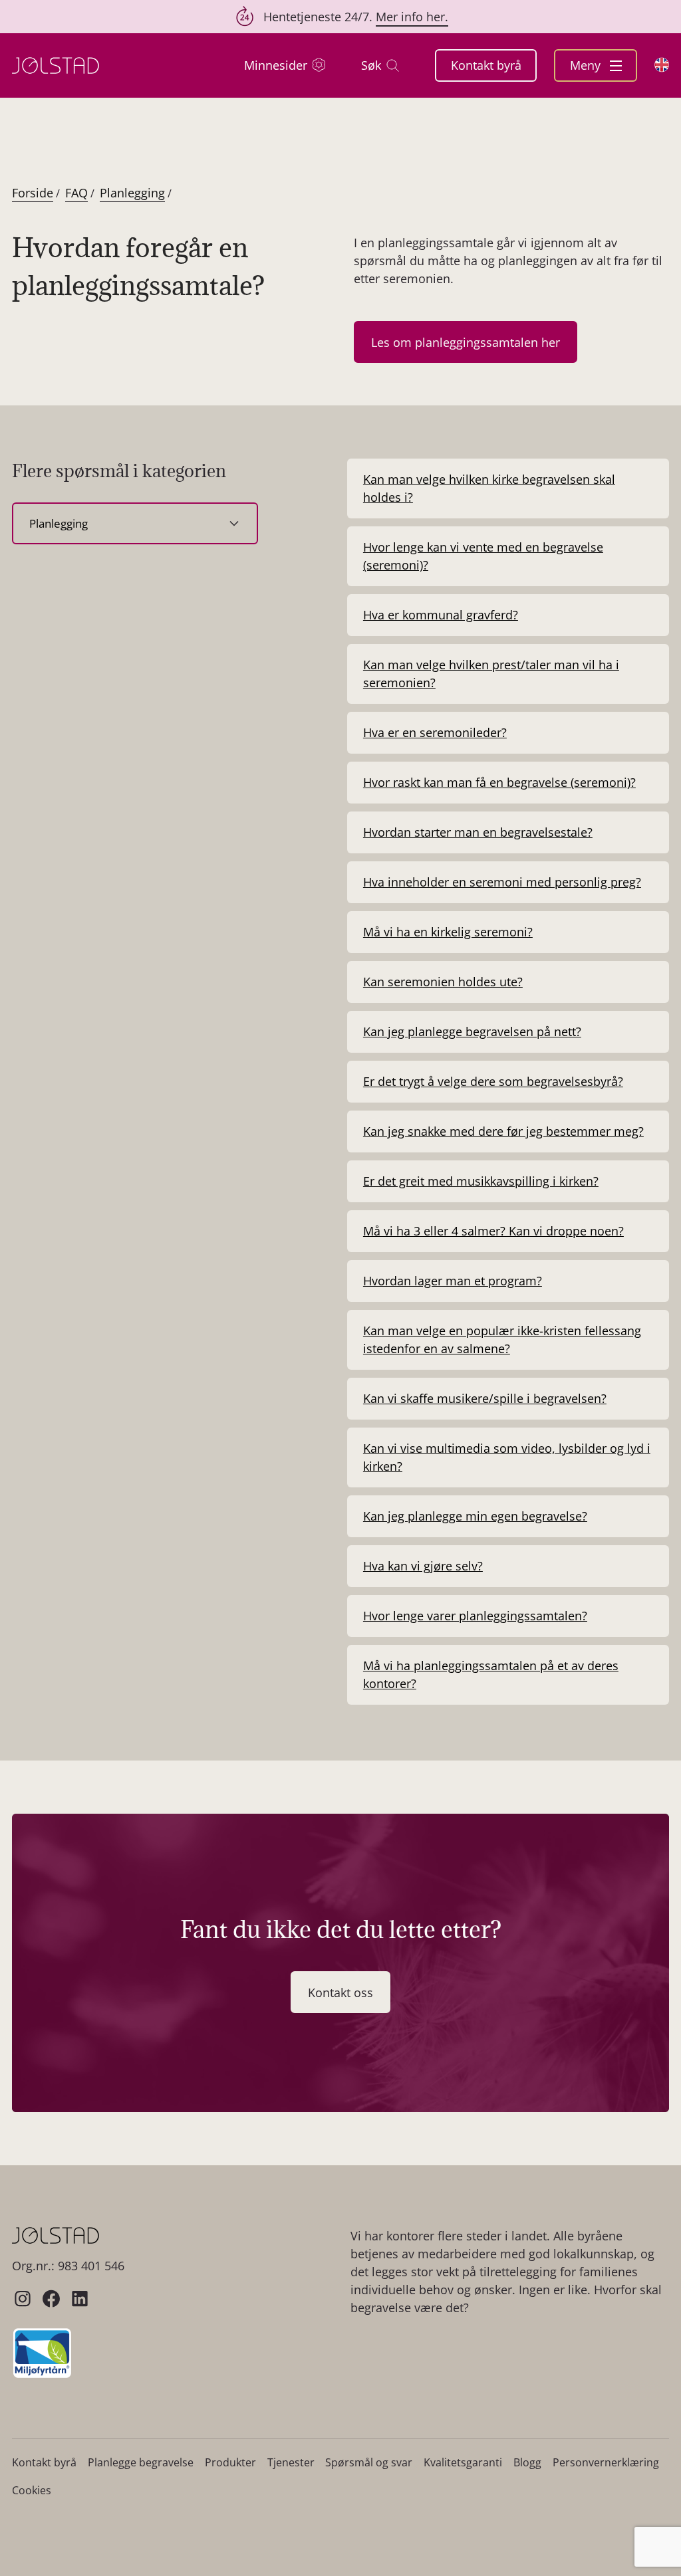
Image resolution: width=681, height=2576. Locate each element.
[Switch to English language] (662, 65)
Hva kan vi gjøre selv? (423, 1566)
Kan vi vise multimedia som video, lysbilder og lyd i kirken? (507, 1457)
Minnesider (276, 65)
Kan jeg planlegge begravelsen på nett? (472, 1031)
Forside (33, 193)
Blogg (527, 2462)
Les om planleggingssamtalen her (466, 342)
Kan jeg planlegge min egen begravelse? (475, 1516)
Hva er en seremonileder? (435, 732)
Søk (371, 65)
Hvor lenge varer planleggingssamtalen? (475, 1616)
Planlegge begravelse (141, 2462)
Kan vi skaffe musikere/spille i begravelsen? (485, 1398)
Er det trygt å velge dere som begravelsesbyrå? (493, 1081)
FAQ (76, 193)
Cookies (32, 2490)
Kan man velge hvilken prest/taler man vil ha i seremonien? (491, 674)
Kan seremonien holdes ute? (443, 982)
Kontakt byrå (486, 65)
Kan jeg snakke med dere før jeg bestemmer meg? (503, 1131)
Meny (587, 65)
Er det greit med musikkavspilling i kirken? (481, 1181)
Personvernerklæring (606, 2462)
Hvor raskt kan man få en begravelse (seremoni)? (499, 782)
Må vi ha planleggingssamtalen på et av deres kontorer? (491, 1674)
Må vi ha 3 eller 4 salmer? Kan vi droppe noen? (493, 1231)
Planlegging (132, 193)
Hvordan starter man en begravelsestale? (478, 832)
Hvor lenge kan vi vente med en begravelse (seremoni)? (483, 556)
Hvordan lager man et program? (453, 1281)
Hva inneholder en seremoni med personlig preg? (502, 882)
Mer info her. (412, 17)
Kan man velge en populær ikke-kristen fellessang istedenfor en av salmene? (502, 1340)
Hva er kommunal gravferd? (441, 615)
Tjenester (291, 2462)
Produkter (230, 2462)
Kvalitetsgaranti (463, 2462)
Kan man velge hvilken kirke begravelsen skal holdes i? (489, 488)
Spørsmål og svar (369, 2462)
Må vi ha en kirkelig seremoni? (448, 932)
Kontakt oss (340, 1992)
